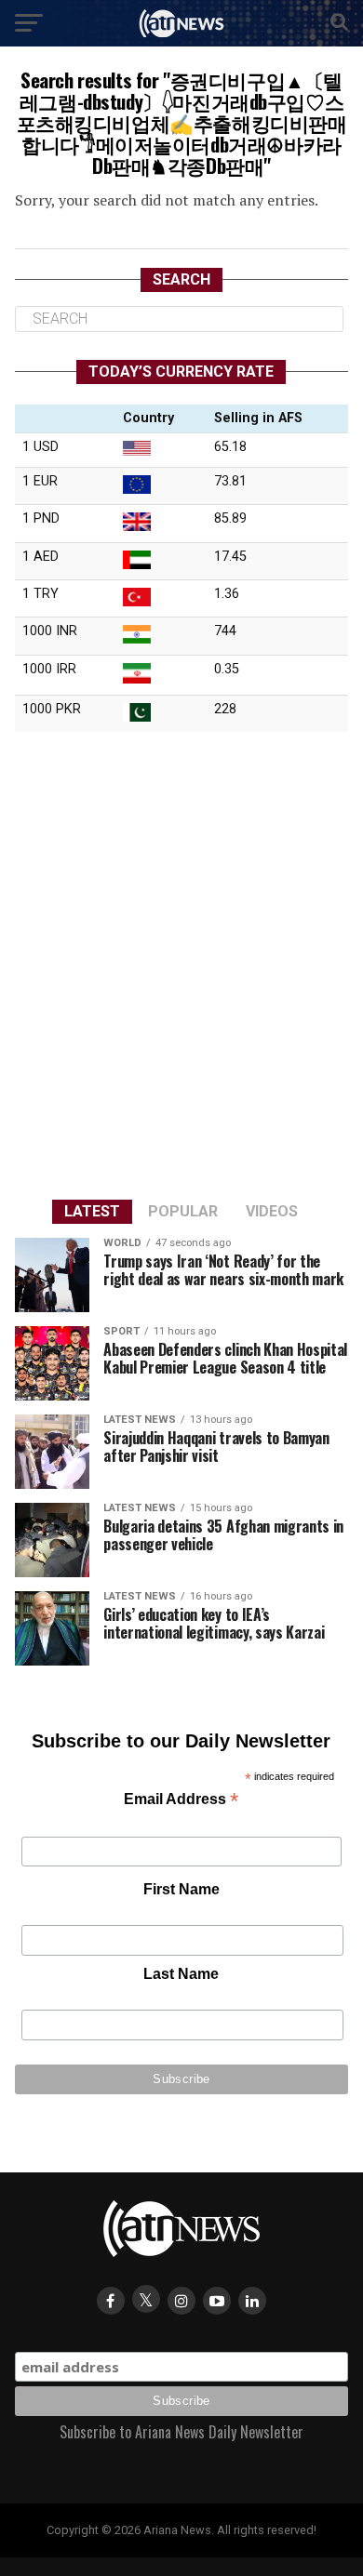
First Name (181, 1889)
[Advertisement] (181, 963)
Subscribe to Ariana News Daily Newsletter (181, 2432)
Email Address (181, 1801)
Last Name (181, 1974)
